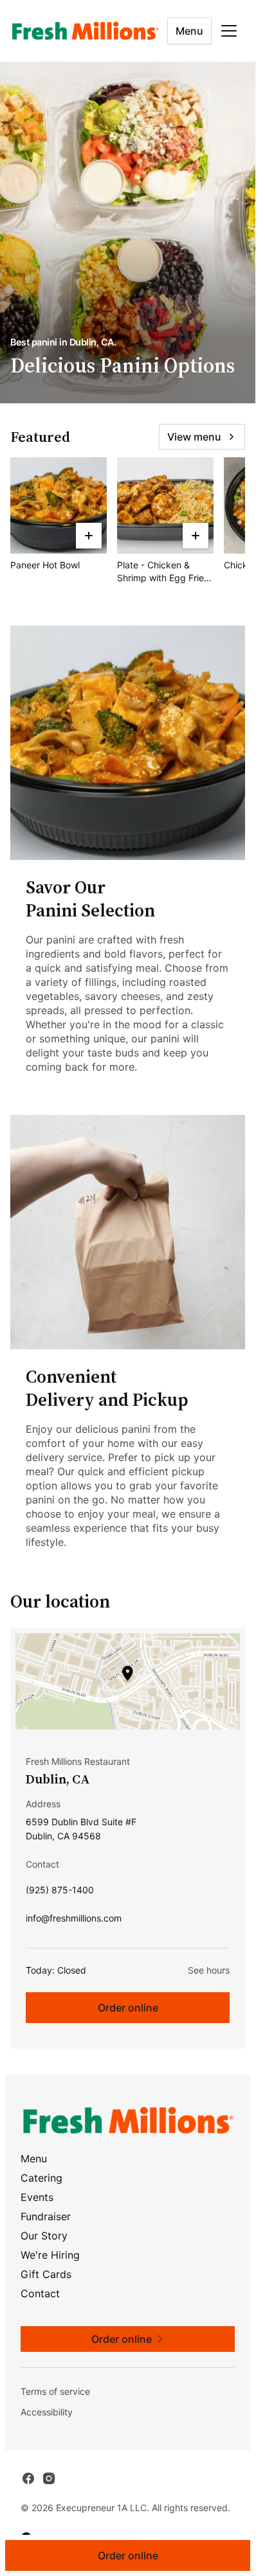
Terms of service (55, 2391)
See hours (209, 1970)
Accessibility (47, 2412)
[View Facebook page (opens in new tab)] (28, 2478)
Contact (40, 2293)
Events (37, 2197)
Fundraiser (46, 2216)
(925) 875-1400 (60, 1893)
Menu (189, 31)
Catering (41, 2178)
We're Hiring (50, 2255)
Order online (128, 2008)
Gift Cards (46, 2274)
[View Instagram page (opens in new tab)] (49, 2478)
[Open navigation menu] (229, 31)
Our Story (44, 2236)
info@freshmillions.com (74, 1921)
